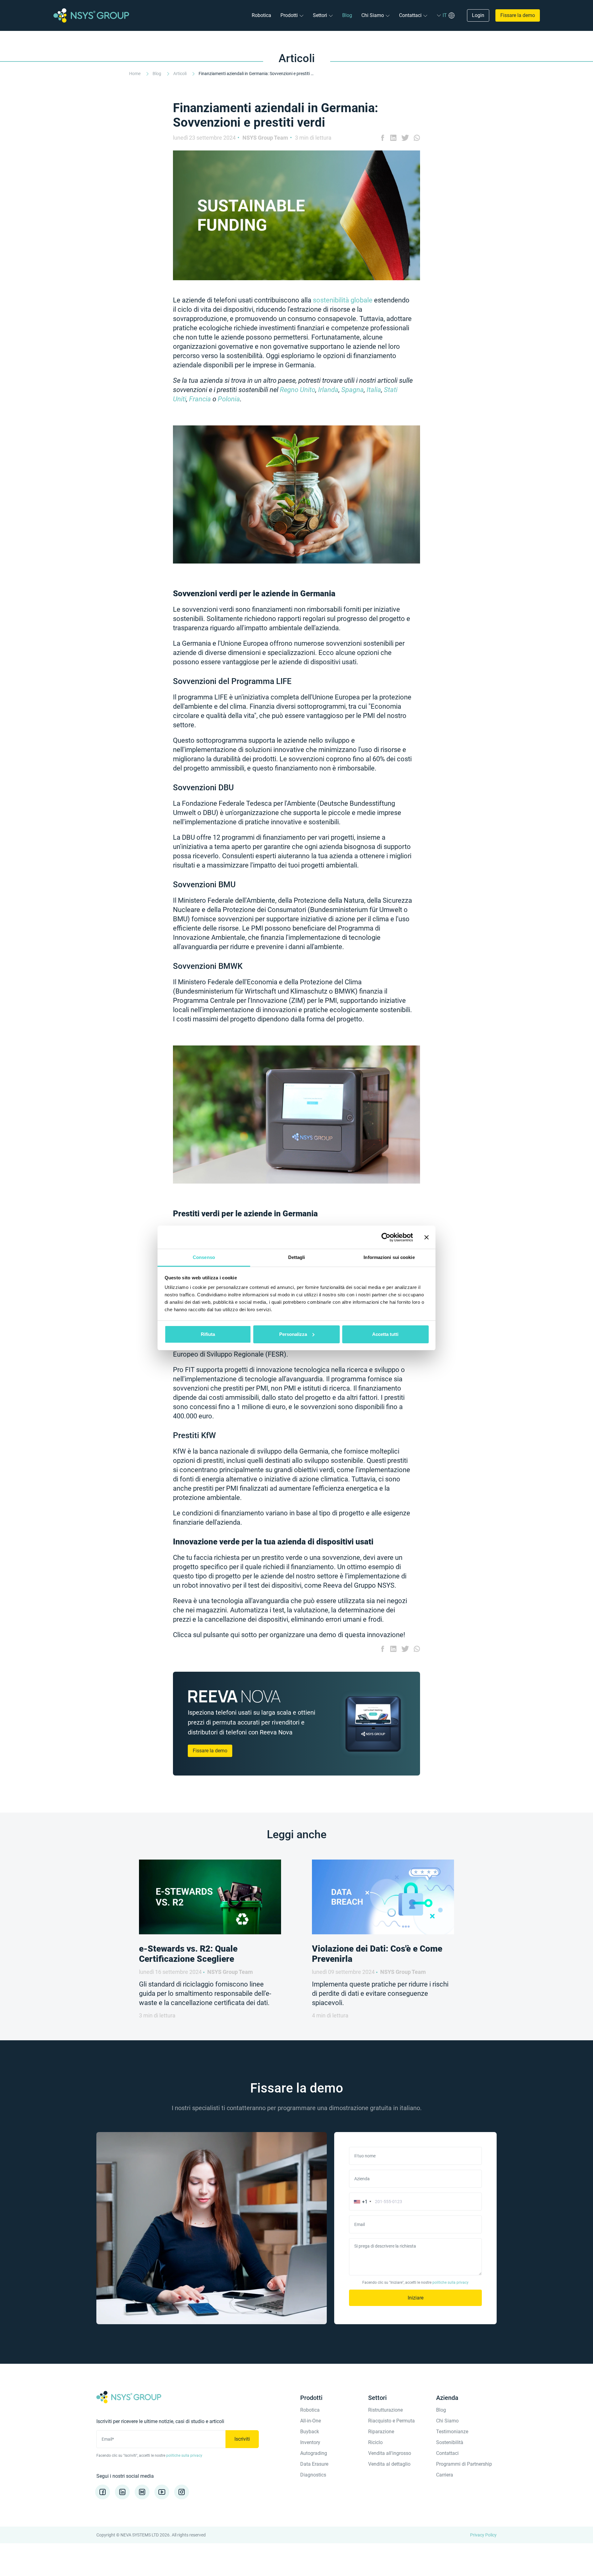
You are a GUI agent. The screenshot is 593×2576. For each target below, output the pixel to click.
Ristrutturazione (385, 2410)
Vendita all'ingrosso (390, 2453)
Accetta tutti (385, 1334)
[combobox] (361, 2202)
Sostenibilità (450, 2442)
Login (478, 15)
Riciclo (375, 2442)
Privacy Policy (483, 2535)
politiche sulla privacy (450, 2283)
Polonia (229, 399)
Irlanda (328, 390)
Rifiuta (208, 1334)
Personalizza (293, 1334)
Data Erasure (314, 2464)
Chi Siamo (373, 15)
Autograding (314, 2453)
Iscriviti (242, 2439)
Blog (347, 15)
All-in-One (311, 2421)
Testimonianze (452, 2432)
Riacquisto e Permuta (391, 2421)
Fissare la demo (518, 15)
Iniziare (416, 2298)
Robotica (261, 15)
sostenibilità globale (343, 300)
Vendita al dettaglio (389, 2464)
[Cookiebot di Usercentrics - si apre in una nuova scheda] (386, 1237)
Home (135, 74)
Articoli (180, 74)
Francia (200, 399)
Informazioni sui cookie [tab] (389, 1257)
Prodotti (289, 15)
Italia (374, 390)
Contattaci (410, 15)
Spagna (353, 390)
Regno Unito (298, 390)
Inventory (310, 2442)
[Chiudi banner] (427, 1237)
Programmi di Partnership (464, 2464)
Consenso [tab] (204, 1257)
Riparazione (381, 2432)
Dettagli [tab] (297, 1257)
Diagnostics (313, 2475)
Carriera (445, 2475)
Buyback (310, 2432)
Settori (320, 15)
